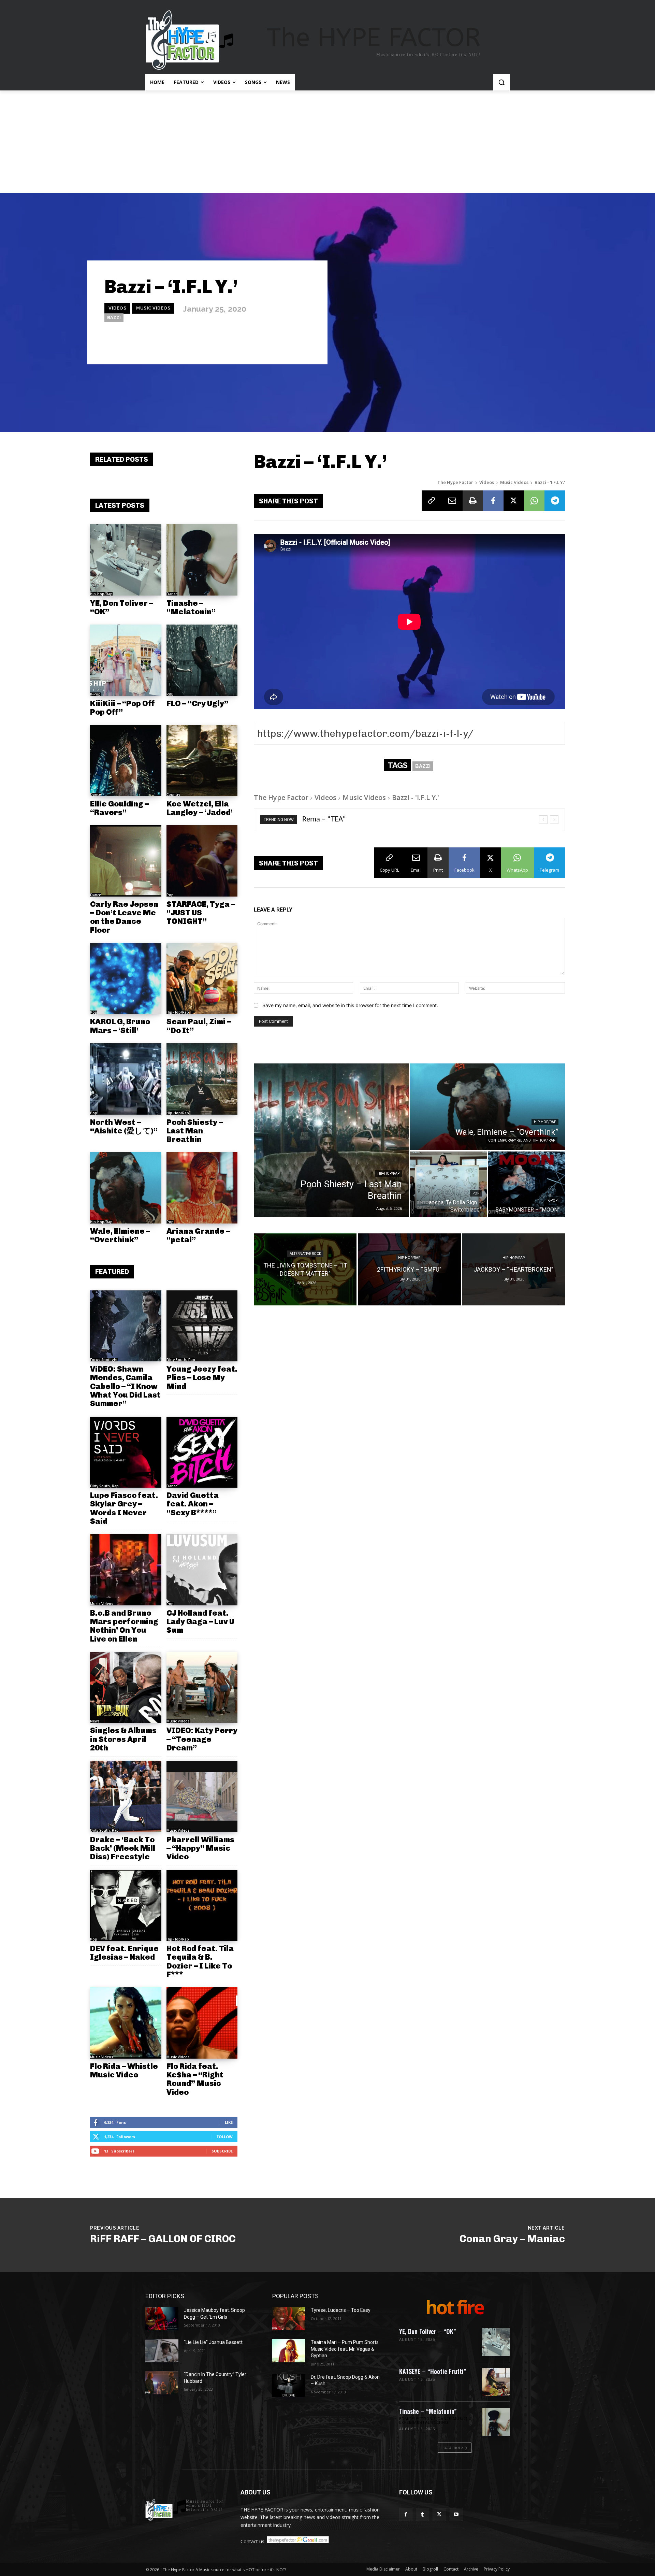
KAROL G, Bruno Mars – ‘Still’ (120, 1026)
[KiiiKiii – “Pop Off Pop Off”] (126, 660)
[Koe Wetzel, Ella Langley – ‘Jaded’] (202, 761)
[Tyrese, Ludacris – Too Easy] (289, 2319)
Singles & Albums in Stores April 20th (123, 1739)
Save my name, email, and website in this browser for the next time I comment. (350, 1005)
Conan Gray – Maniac (512, 2239)
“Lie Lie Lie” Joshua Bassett (213, 2342)
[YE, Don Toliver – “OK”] (126, 560)
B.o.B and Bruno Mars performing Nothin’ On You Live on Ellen (124, 1626)
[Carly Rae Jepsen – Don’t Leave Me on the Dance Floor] (126, 861)
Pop (170, 895)
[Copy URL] (432, 501)
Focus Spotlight (104, 1360)
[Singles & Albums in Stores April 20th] (126, 1687)
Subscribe (222, 2151)
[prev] (543, 820)
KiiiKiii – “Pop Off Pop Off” (122, 708)
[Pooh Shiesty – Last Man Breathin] (202, 1079)
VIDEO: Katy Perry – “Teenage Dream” (202, 1739)
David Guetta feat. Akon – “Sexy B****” (193, 1504)
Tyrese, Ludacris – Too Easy (341, 2310)
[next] (554, 820)
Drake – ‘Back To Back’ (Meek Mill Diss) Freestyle (123, 1848)
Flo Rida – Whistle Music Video (124, 2070)
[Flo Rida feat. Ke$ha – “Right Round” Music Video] (202, 2023)
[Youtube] (456, 2514)
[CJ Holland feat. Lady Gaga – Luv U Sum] (202, 1570)
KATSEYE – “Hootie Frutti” (433, 2371)
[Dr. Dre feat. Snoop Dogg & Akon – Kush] (289, 2386)
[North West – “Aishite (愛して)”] (126, 1079)
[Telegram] (555, 501)
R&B (170, 694)
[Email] (452, 501)
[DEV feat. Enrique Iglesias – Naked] (126, 1906)
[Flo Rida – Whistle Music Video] (126, 2023)
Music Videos (153, 308)
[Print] (473, 501)
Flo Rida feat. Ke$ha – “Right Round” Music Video (195, 2079)
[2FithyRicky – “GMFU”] (409, 1269)
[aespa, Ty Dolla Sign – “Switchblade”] (448, 1184)
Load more (452, 2448)
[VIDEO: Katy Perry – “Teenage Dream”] (202, 1687)
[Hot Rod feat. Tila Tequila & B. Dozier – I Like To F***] (202, 1906)
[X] (514, 501)
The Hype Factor (455, 482)
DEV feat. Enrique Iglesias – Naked (124, 1953)
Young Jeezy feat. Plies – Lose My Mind (202, 1378)
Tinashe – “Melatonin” (191, 607)
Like (229, 2122)
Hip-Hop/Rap (101, 594)
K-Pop (95, 694)
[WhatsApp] (534, 501)
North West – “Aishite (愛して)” (124, 1126)
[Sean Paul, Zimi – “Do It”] (202, 979)
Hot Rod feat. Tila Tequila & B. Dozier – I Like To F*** (200, 1961)
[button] (501, 82)
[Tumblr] (423, 2514)
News (95, 1721)
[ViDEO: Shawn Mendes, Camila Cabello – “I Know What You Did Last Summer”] (126, 1326)
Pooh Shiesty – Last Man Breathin (195, 1131)
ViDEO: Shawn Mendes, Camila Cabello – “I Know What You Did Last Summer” (125, 1386)
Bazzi (114, 318)
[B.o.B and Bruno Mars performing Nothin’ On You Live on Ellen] (126, 1570)
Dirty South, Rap (181, 1360)
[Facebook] (493, 501)
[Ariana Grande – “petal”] (202, 1188)
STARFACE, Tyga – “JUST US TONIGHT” (201, 913)
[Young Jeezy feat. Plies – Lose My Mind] (202, 1326)
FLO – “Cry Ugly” (197, 703)
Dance (172, 594)
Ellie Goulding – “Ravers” (119, 808)
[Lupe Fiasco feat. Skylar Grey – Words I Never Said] (126, 1452)
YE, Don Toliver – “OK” (122, 607)
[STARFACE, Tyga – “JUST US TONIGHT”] (202, 861)
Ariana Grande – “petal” (198, 1235)
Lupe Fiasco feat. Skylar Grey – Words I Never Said (124, 1508)
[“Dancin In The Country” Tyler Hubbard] (162, 2383)
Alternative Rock (305, 1254)
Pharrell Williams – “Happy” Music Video (200, 1848)
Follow (225, 2137)
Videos (117, 308)
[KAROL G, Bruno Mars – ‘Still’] (126, 979)
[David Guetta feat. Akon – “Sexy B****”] (202, 1452)
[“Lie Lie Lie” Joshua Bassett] (162, 2351)
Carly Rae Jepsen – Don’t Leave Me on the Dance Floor (124, 917)
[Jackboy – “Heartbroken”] (514, 1269)
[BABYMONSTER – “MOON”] (527, 1184)
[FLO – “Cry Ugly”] (202, 660)
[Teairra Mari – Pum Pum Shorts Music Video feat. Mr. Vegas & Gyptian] (289, 2351)
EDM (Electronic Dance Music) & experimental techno (435, 2421)
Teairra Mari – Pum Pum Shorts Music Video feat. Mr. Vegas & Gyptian (345, 2349)
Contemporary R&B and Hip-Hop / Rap (522, 1140)
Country (173, 795)
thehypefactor (296, 345)
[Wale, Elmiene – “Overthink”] (126, 1188)
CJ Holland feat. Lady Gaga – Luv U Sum (200, 1622)
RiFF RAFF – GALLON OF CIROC (163, 2239)
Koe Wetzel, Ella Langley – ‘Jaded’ (200, 808)
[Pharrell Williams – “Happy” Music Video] (202, 1796)
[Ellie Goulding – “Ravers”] (126, 761)
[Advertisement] (327, 142)
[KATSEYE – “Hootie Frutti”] (496, 2382)
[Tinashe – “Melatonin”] (202, 560)
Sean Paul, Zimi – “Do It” (199, 1026)
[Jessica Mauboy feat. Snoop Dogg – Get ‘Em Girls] (162, 2319)
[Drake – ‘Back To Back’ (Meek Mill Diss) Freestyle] (126, 1796)
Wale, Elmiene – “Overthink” (120, 1235)
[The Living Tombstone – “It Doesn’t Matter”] (305, 1269)
